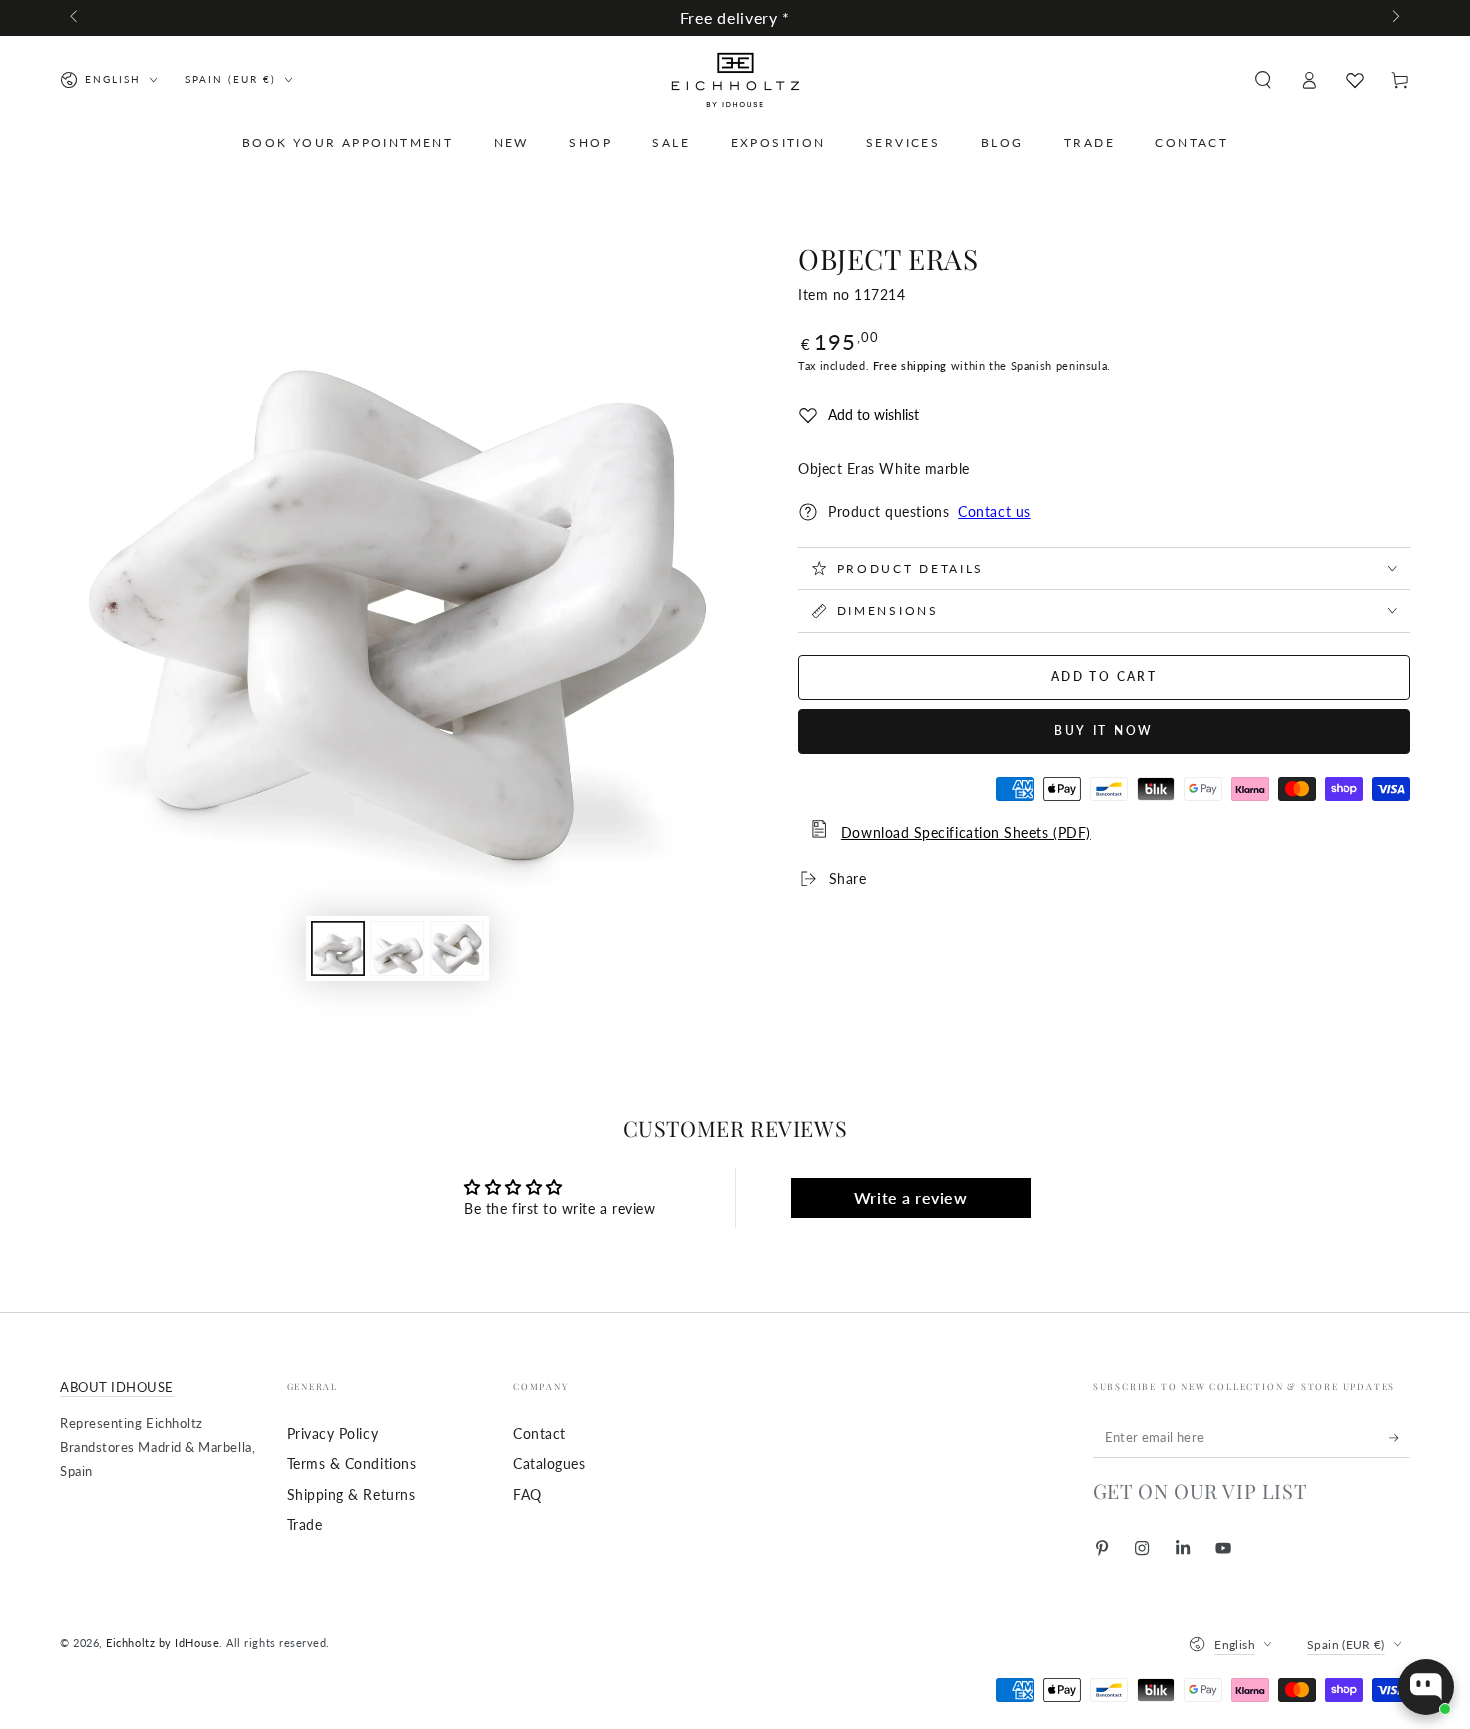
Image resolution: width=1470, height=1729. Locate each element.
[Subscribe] (1399, 1438)
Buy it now (1104, 730)
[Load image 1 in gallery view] (338, 948)
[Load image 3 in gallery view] (457, 948)
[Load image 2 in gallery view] (397, 948)
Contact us (994, 511)
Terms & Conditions (352, 1463)
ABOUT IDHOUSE (117, 1387)
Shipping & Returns (351, 1494)
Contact (539, 1433)
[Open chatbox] (1426, 1687)
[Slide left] (75, 18)
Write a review (911, 1197)
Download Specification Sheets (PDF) (966, 832)
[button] (1262, 80)
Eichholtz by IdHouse (162, 1642)
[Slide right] (1394, 18)
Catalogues (549, 1463)
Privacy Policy (333, 1433)
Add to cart (1104, 676)
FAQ (527, 1494)
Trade (305, 1524)
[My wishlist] (1355, 80)
